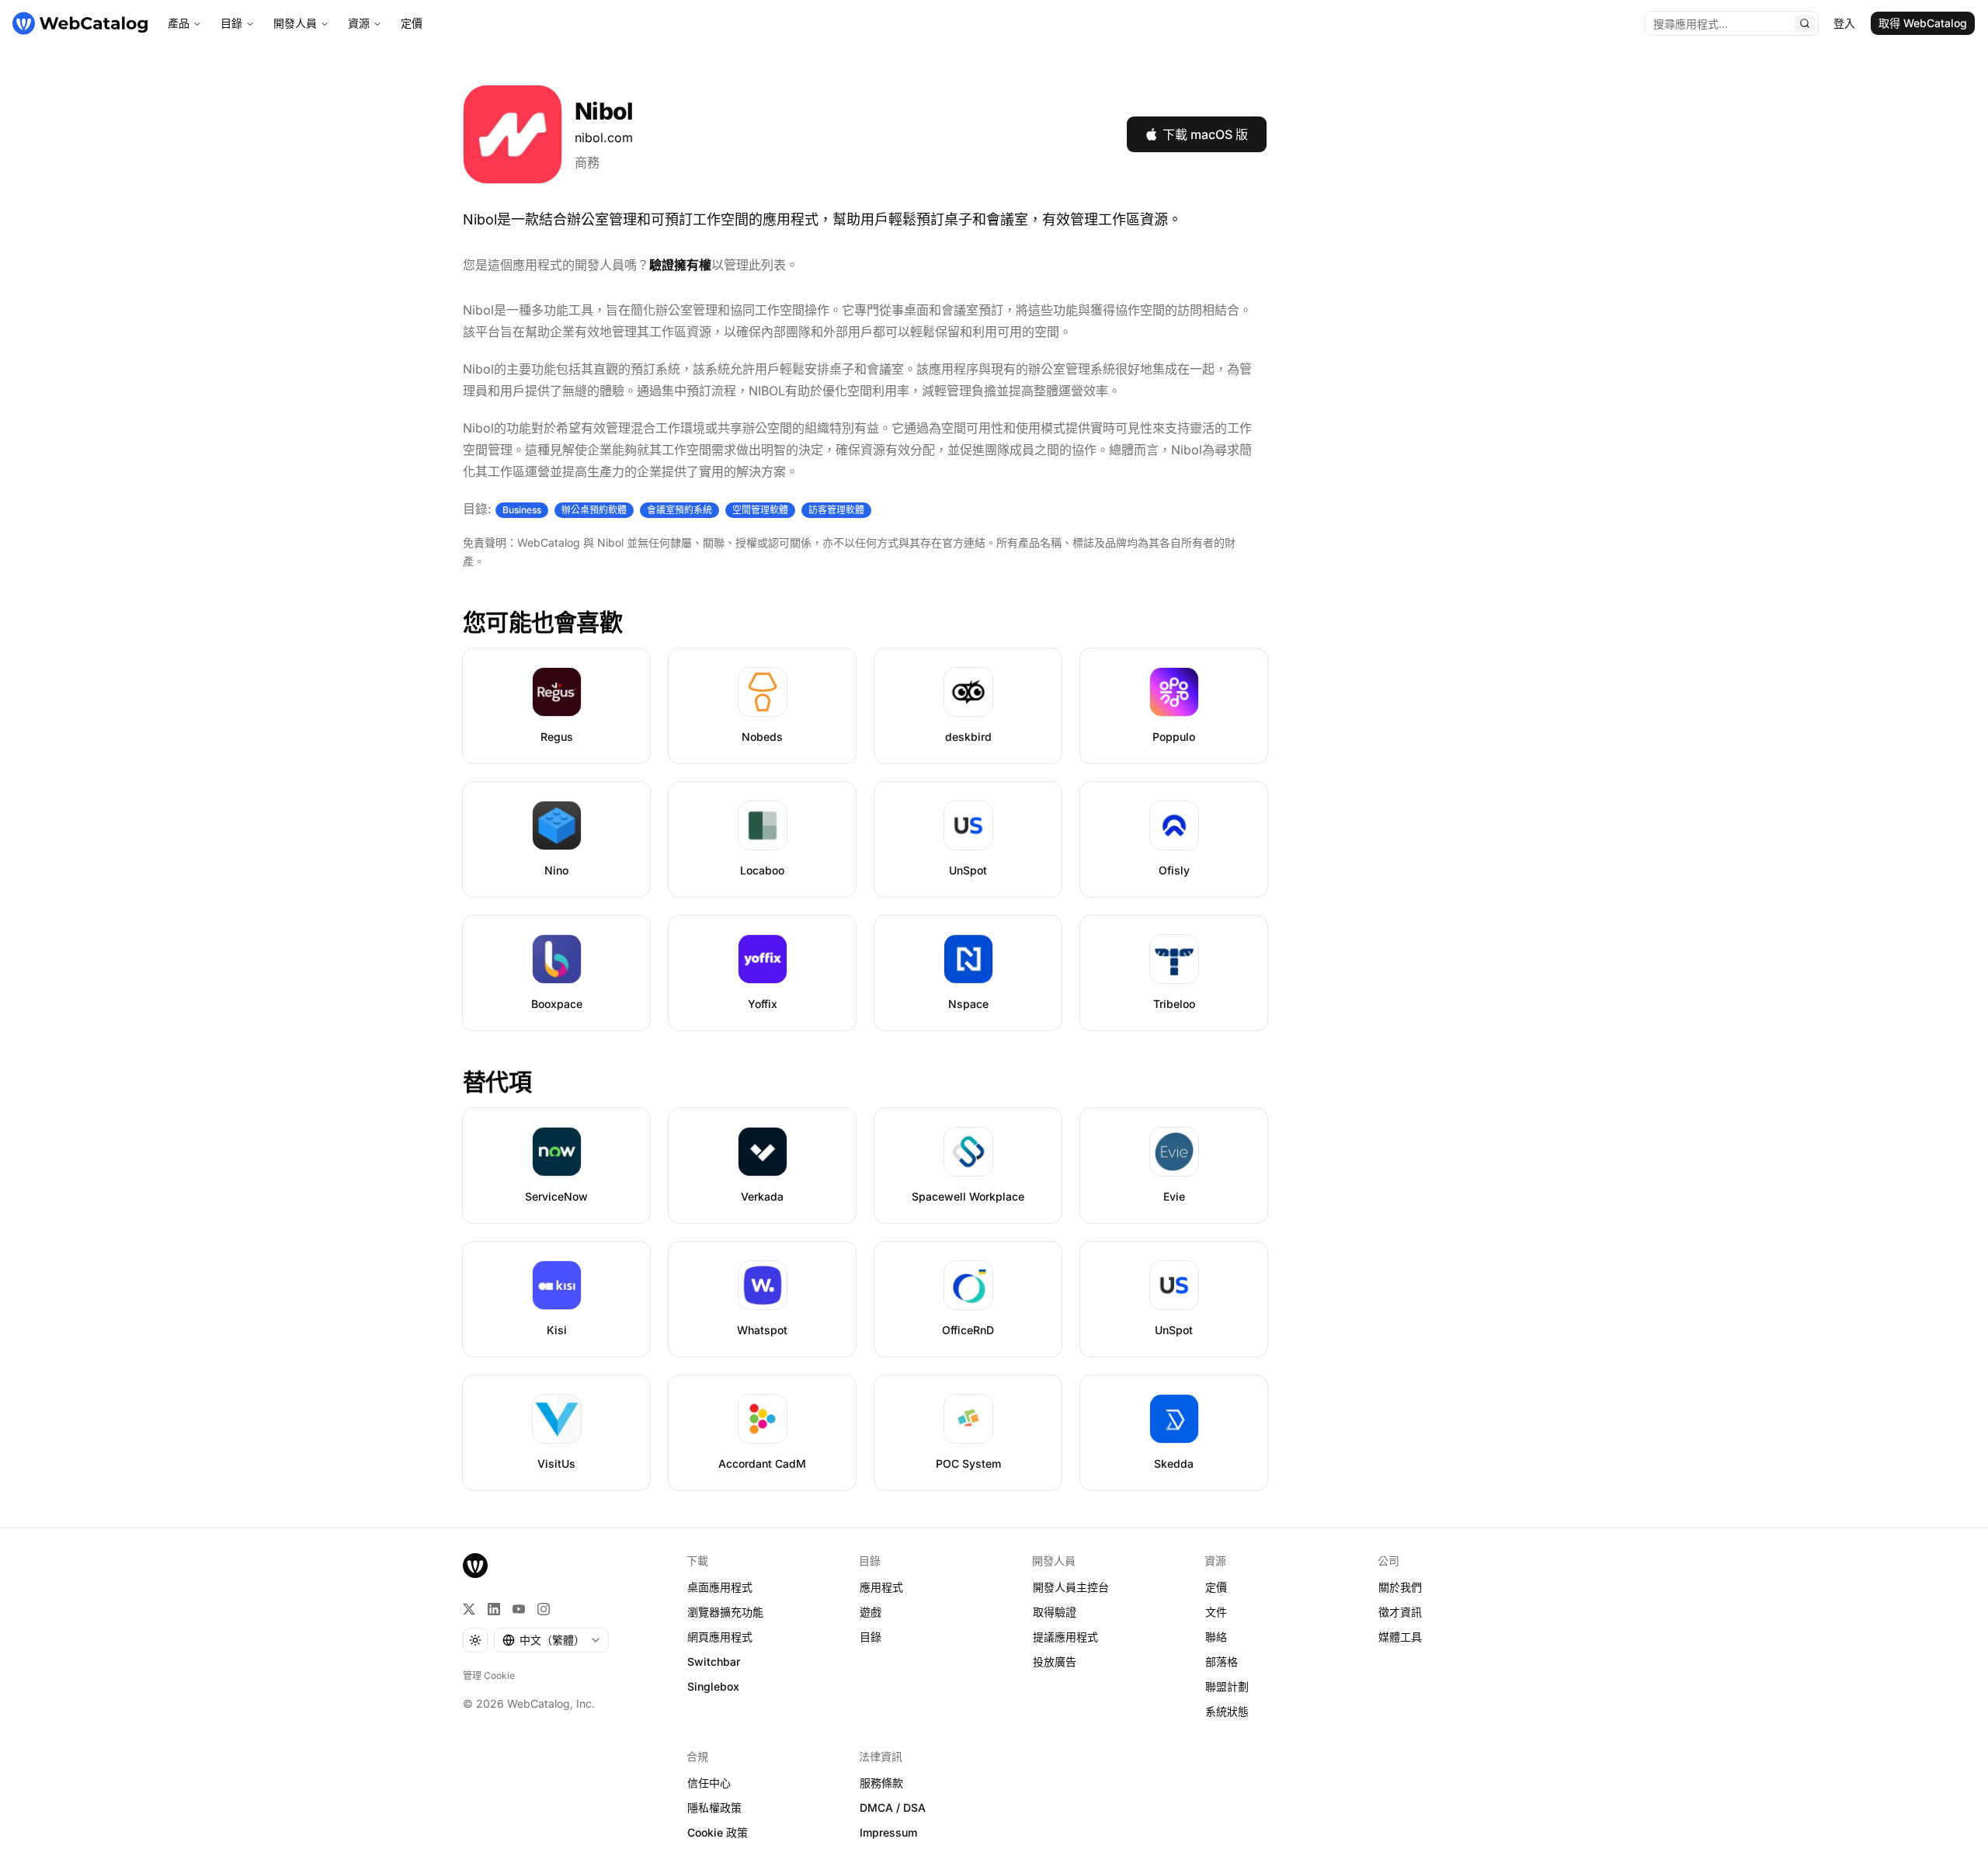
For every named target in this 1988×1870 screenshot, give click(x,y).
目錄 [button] (871, 1637)
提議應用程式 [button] (1065, 1637)
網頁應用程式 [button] (720, 1637)
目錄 (231, 23)
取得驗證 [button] (1055, 1612)
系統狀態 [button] (1227, 1711)
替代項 (497, 1082)
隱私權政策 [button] (714, 1807)
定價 (412, 23)
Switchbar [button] (714, 1661)
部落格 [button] (1222, 1661)
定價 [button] (1216, 1587)
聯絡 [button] (1216, 1637)
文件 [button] (1216, 1612)
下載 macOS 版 (1205, 134)
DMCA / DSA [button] (893, 1807)
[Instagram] (544, 1609)
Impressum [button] (888, 1832)
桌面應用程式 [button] (720, 1587)
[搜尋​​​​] (1805, 23)
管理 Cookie (489, 1675)
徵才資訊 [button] (1400, 1612)
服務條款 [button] (881, 1783)
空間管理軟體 (760, 510)
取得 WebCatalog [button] (1923, 23)
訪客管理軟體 (836, 510)
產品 (179, 23)
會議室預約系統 (679, 510)
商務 (587, 162)
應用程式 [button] (881, 1587)
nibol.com (604, 137)
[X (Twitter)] (469, 1609)
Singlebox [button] (713, 1686)
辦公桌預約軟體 (594, 510)
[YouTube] (519, 1609)
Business (522, 510)
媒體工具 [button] (1400, 1637)
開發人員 (295, 23)
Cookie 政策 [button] (718, 1832)
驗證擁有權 (680, 265)
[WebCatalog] (475, 1566)
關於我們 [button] (1400, 1587)
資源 (359, 23)
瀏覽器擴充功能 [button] (725, 1612)
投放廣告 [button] (1055, 1661)
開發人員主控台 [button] (1071, 1587)
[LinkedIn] (494, 1609)
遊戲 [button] (871, 1612)
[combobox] (551, 1640)
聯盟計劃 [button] (1227, 1686)
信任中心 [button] (709, 1783)
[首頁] (80, 23)
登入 (1844, 23)
